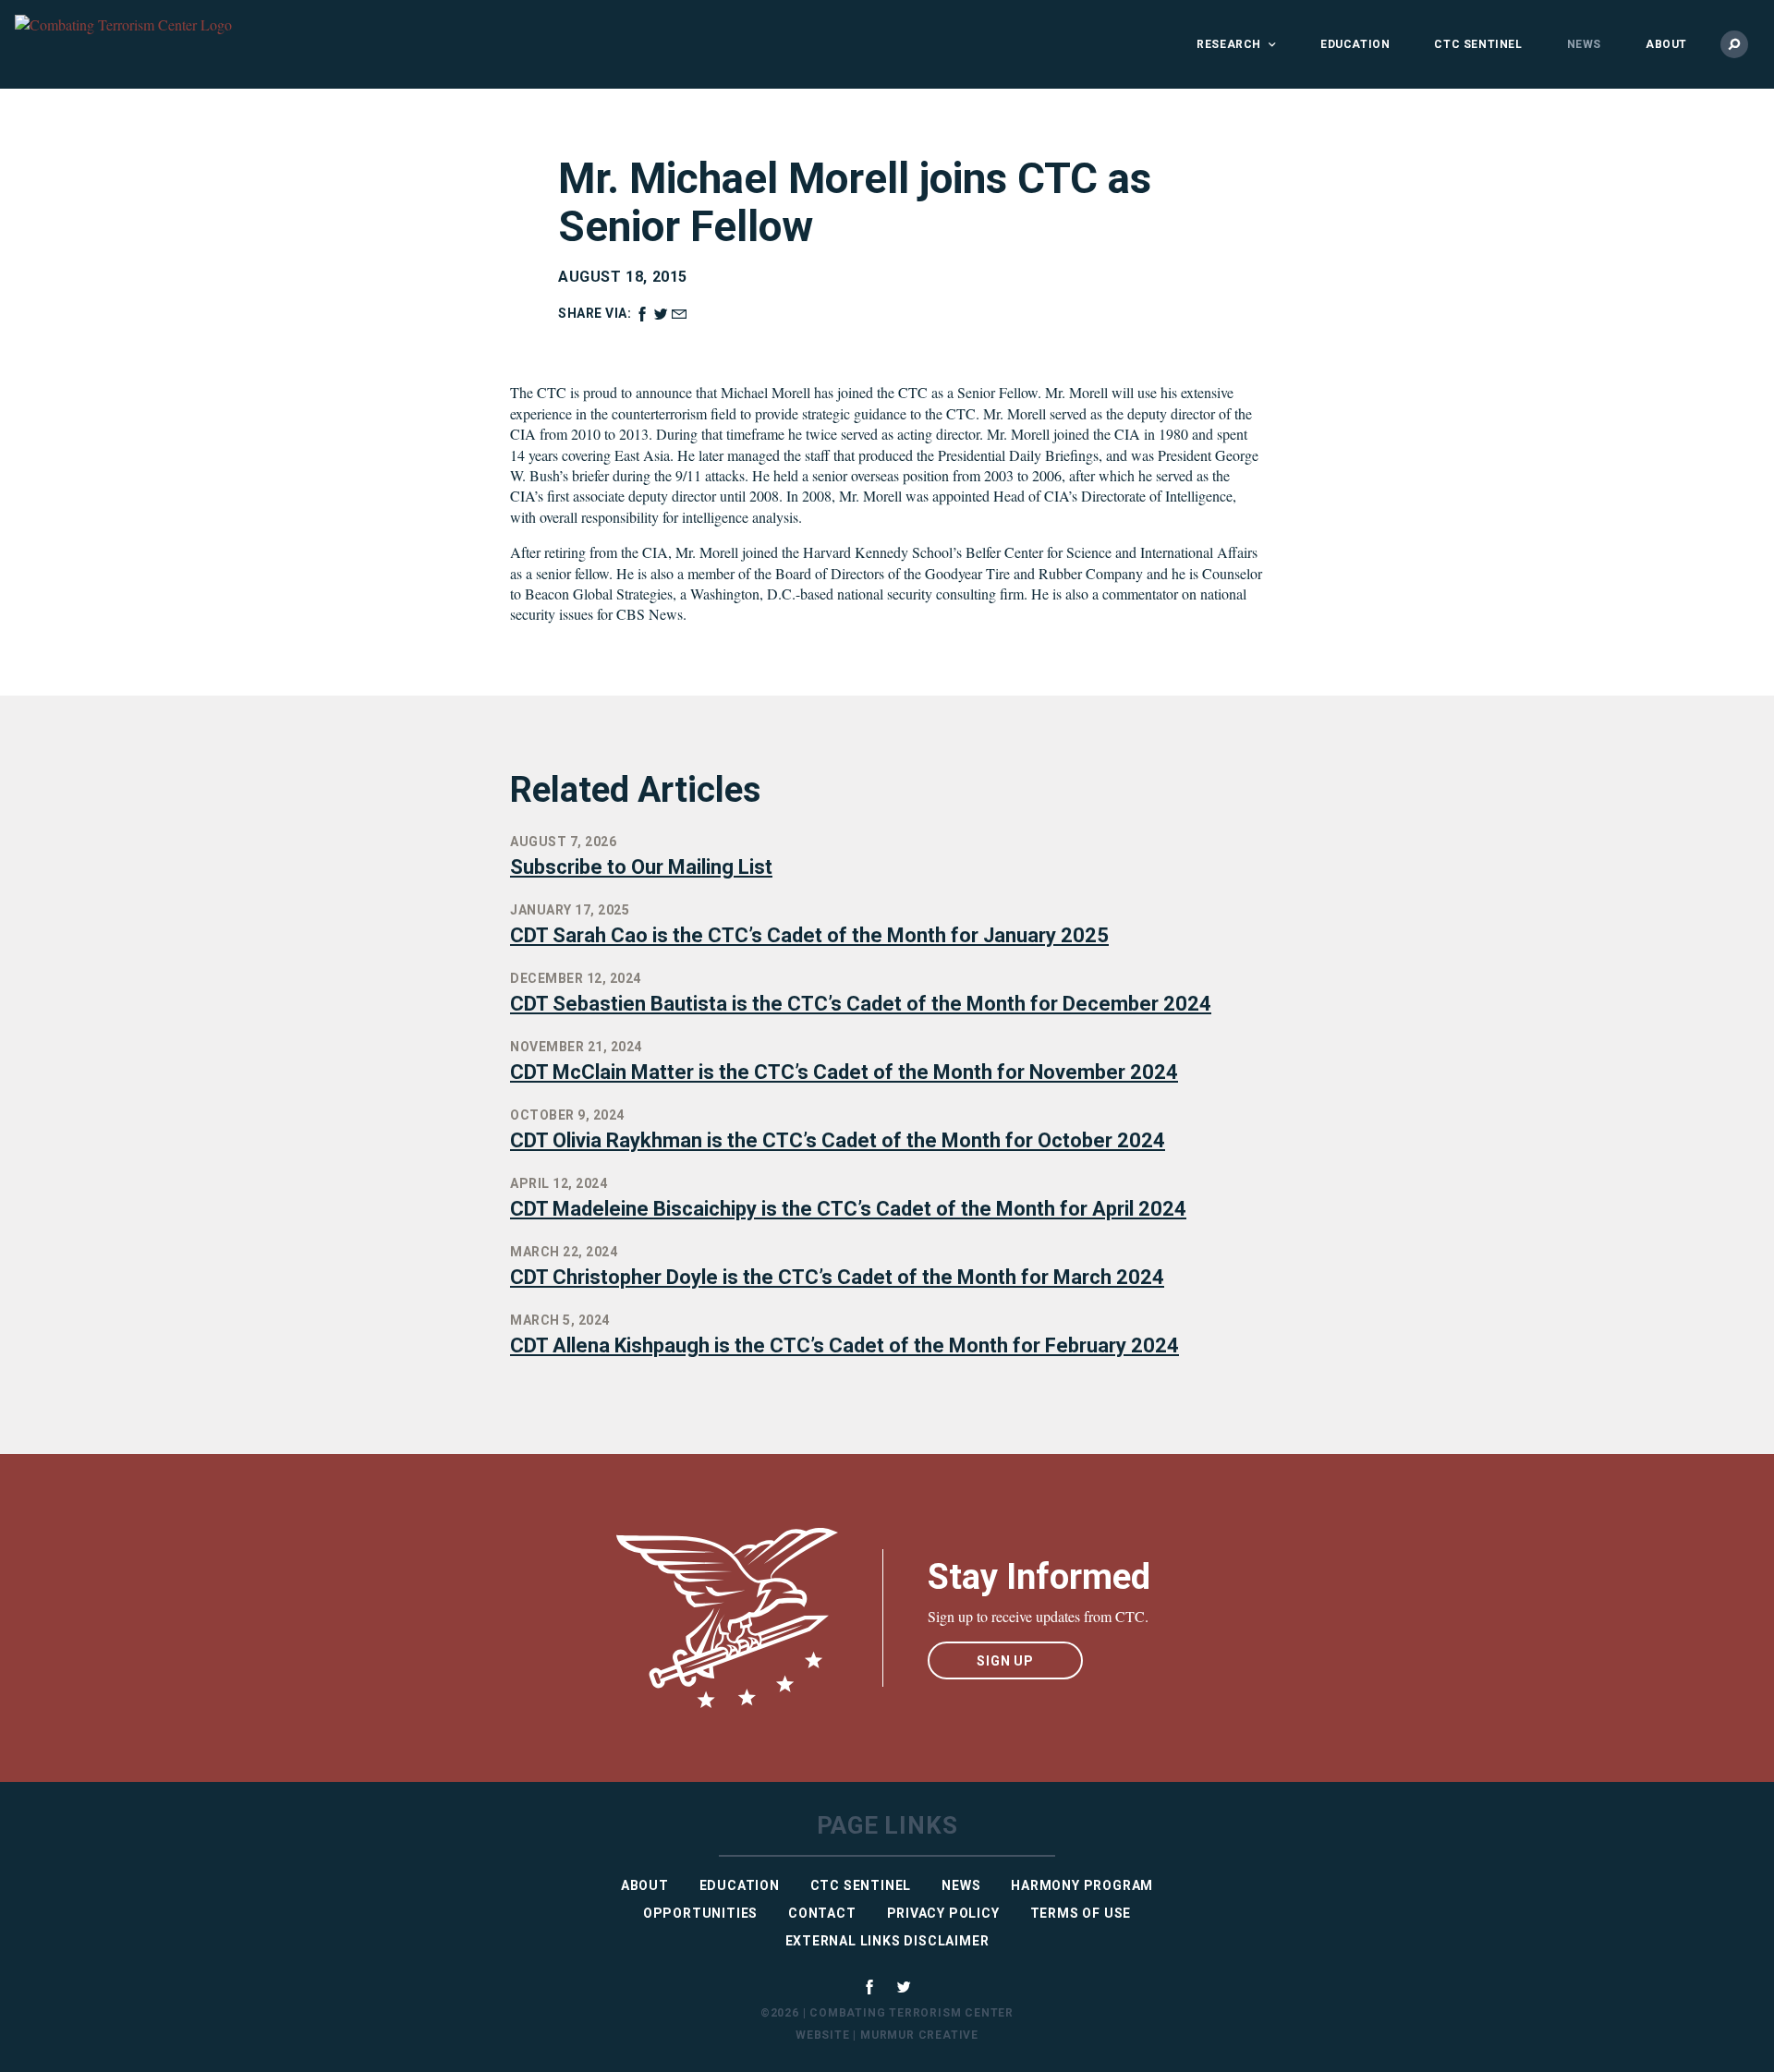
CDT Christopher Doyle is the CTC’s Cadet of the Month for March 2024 (837, 1277)
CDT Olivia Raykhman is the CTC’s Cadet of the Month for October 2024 (838, 1140)
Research (1229, 44)
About (1666, 44)
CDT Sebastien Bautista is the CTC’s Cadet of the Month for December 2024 (861, 1004)
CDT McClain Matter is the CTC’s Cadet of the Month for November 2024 (844, 1072)
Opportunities (700, 1913)
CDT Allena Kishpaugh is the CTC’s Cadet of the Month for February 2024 (844, 1345)
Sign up (1005, 1661)
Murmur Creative (919, 2035)
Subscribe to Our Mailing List (641, 867)
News (1584, 44)
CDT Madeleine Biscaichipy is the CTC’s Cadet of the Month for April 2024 (848, 1209)
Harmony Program (1082, 1885)
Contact (822, 1913)
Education (1355, 44)
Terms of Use (1081, 1913)
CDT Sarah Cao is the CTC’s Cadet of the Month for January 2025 (809, 935)
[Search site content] (1734, 44)
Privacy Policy (943, 1913)
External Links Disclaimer (887, 1941)
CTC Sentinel (1478, 44)
